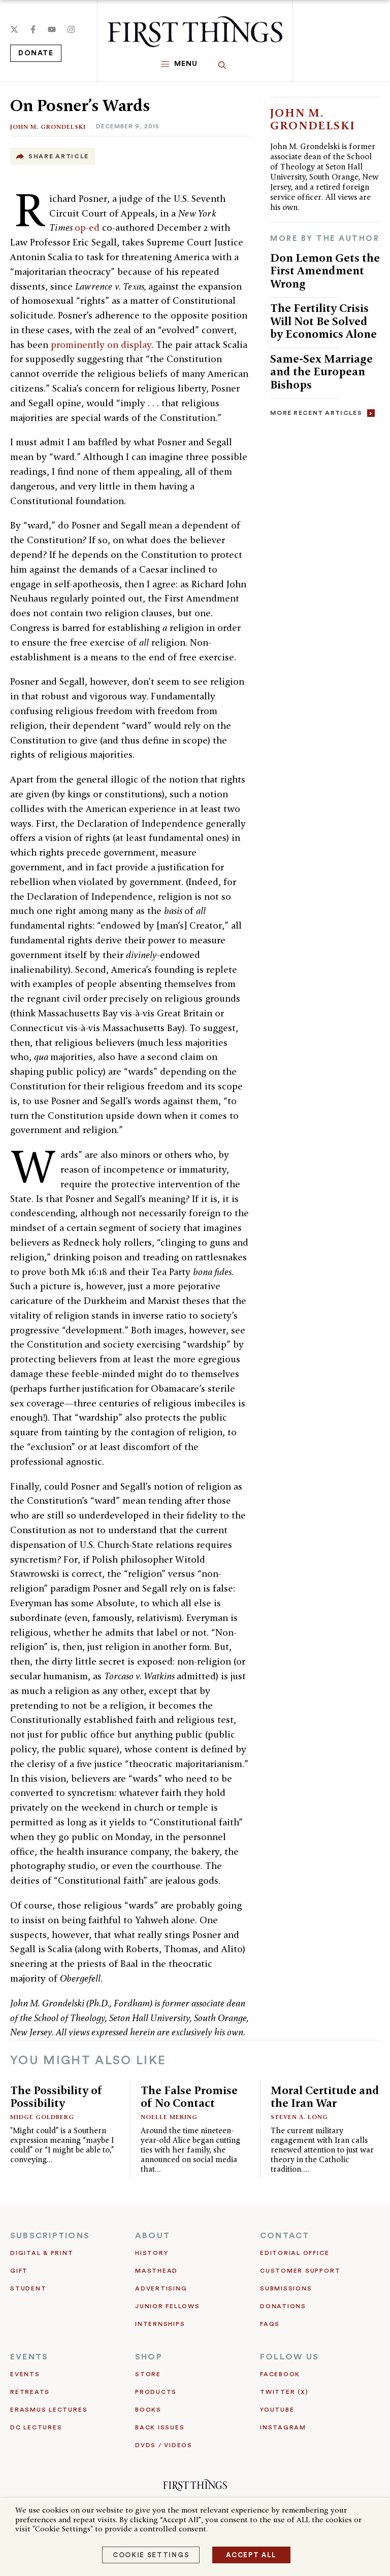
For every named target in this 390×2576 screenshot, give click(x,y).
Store (148, 2374)
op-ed (88, 227)
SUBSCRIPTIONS (50, 2236)
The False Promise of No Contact (189, 2097)
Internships (160, 2324)
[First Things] (195, 32)
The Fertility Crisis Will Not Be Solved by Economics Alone (323, 321)
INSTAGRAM (283, 2427)
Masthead (156, 2271)
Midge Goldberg (42, 2117)
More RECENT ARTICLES (316, 413)
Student (28, 2288)
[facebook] (33, 29)
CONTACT (285, 2236)
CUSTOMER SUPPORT (300, 2271)
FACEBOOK (280, 2374)
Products (156, 2392)
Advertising (161, 2288)
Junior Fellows (168, 2306)
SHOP (149, 2357)
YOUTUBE (277, 2410)
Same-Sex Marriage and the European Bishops (321, 372)
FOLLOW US (289, 2357)
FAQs (270, 2324)
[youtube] (52, 29)
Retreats (30, 2392)
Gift (19, 2271)
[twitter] (14, 29)
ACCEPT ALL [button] (251, 2555)
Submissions (286, 2288)
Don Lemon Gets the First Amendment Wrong (325, 271)
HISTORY (152, 2253)
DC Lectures (36, 2427)
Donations (283, 2306)
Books (148, 2410)
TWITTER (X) (284, 2392)
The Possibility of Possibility (56, 2097)
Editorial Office (295, 2253)
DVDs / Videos (164, 2445)
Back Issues (160, 2427)
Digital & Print (42, 2253)
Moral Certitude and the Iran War (325, 2097)
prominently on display (101, 345)
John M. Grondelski (48, 127)
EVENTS (29, 2357)
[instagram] (71, 29)
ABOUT (153, 2236)
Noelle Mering (169, 2117)
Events (25, 2374)
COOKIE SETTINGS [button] (151, 2555)
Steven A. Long (299, 2117)
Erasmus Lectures (49, 2410)
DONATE (36, 53)
